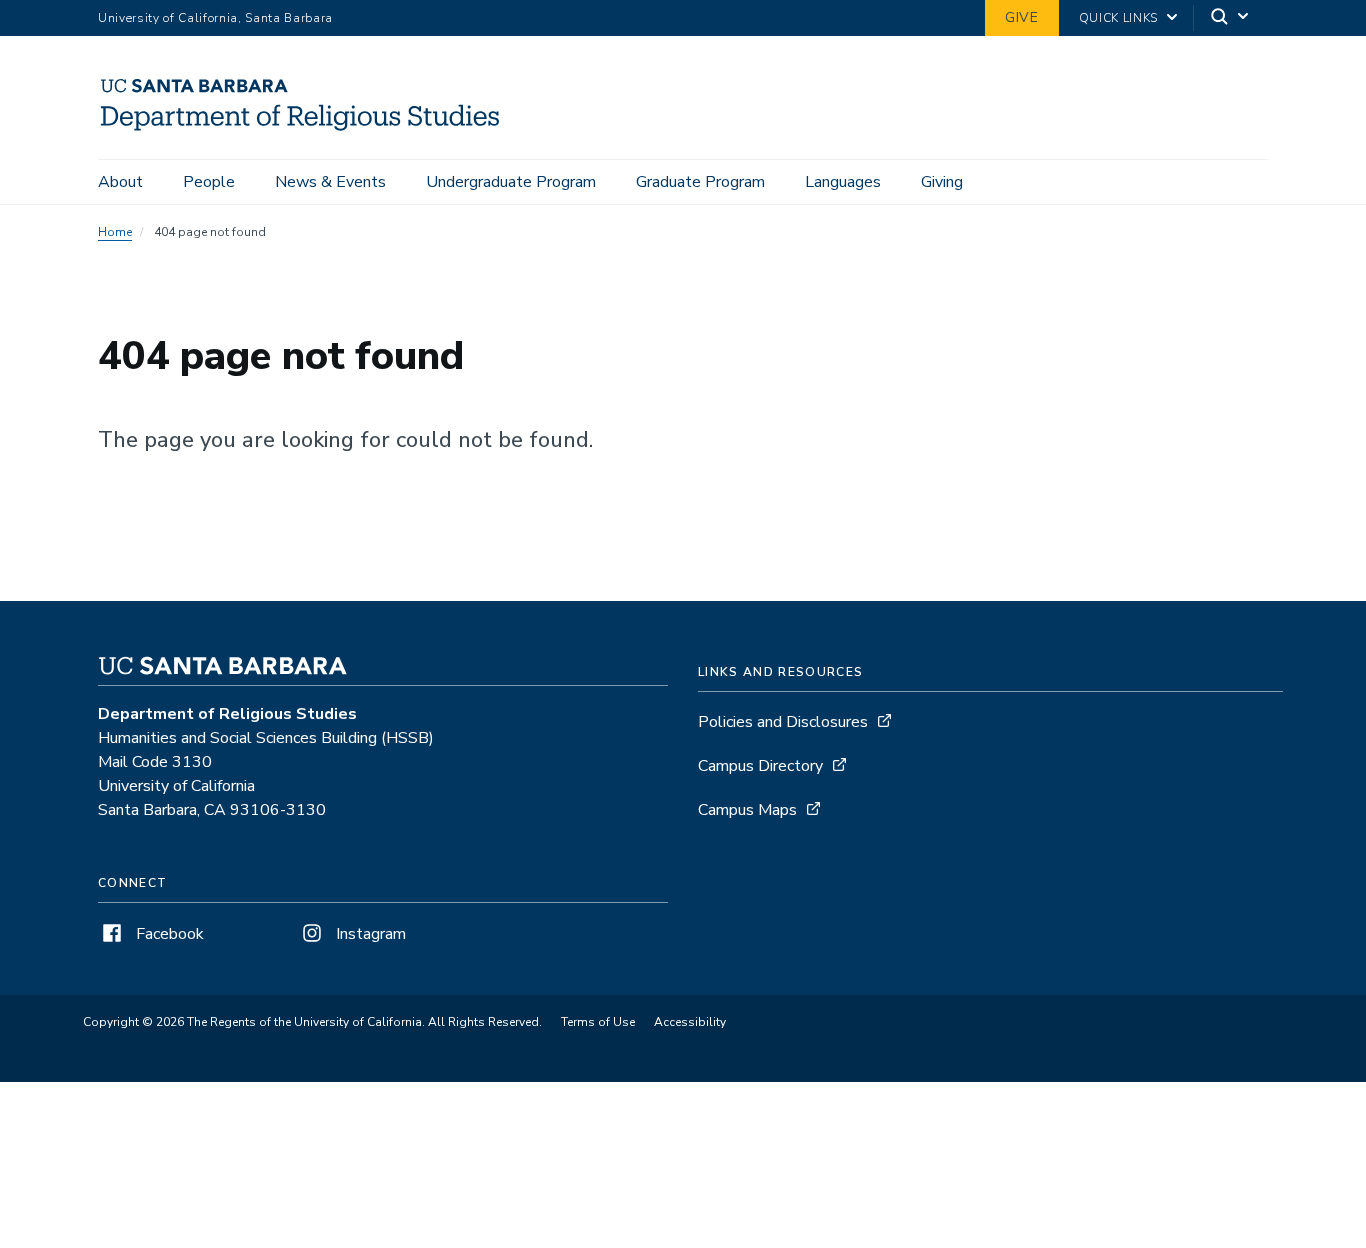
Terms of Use (598, 1022)
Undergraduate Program (511, 182)
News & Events (330, 182)
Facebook (168, 934)
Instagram (369, 934)
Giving (942, 182)
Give (1022, 17)
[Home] (308, 131)
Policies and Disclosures (783, 722)
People (209, 182)
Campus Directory (760, 766)
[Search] (1231, 18)
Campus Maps (747, 810)
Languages (843, 182)
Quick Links (1118, 18)
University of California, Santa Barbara (215, 18)
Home (115, 232)
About (120, 182)
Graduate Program (700, 182)
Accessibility (690, 1022)
